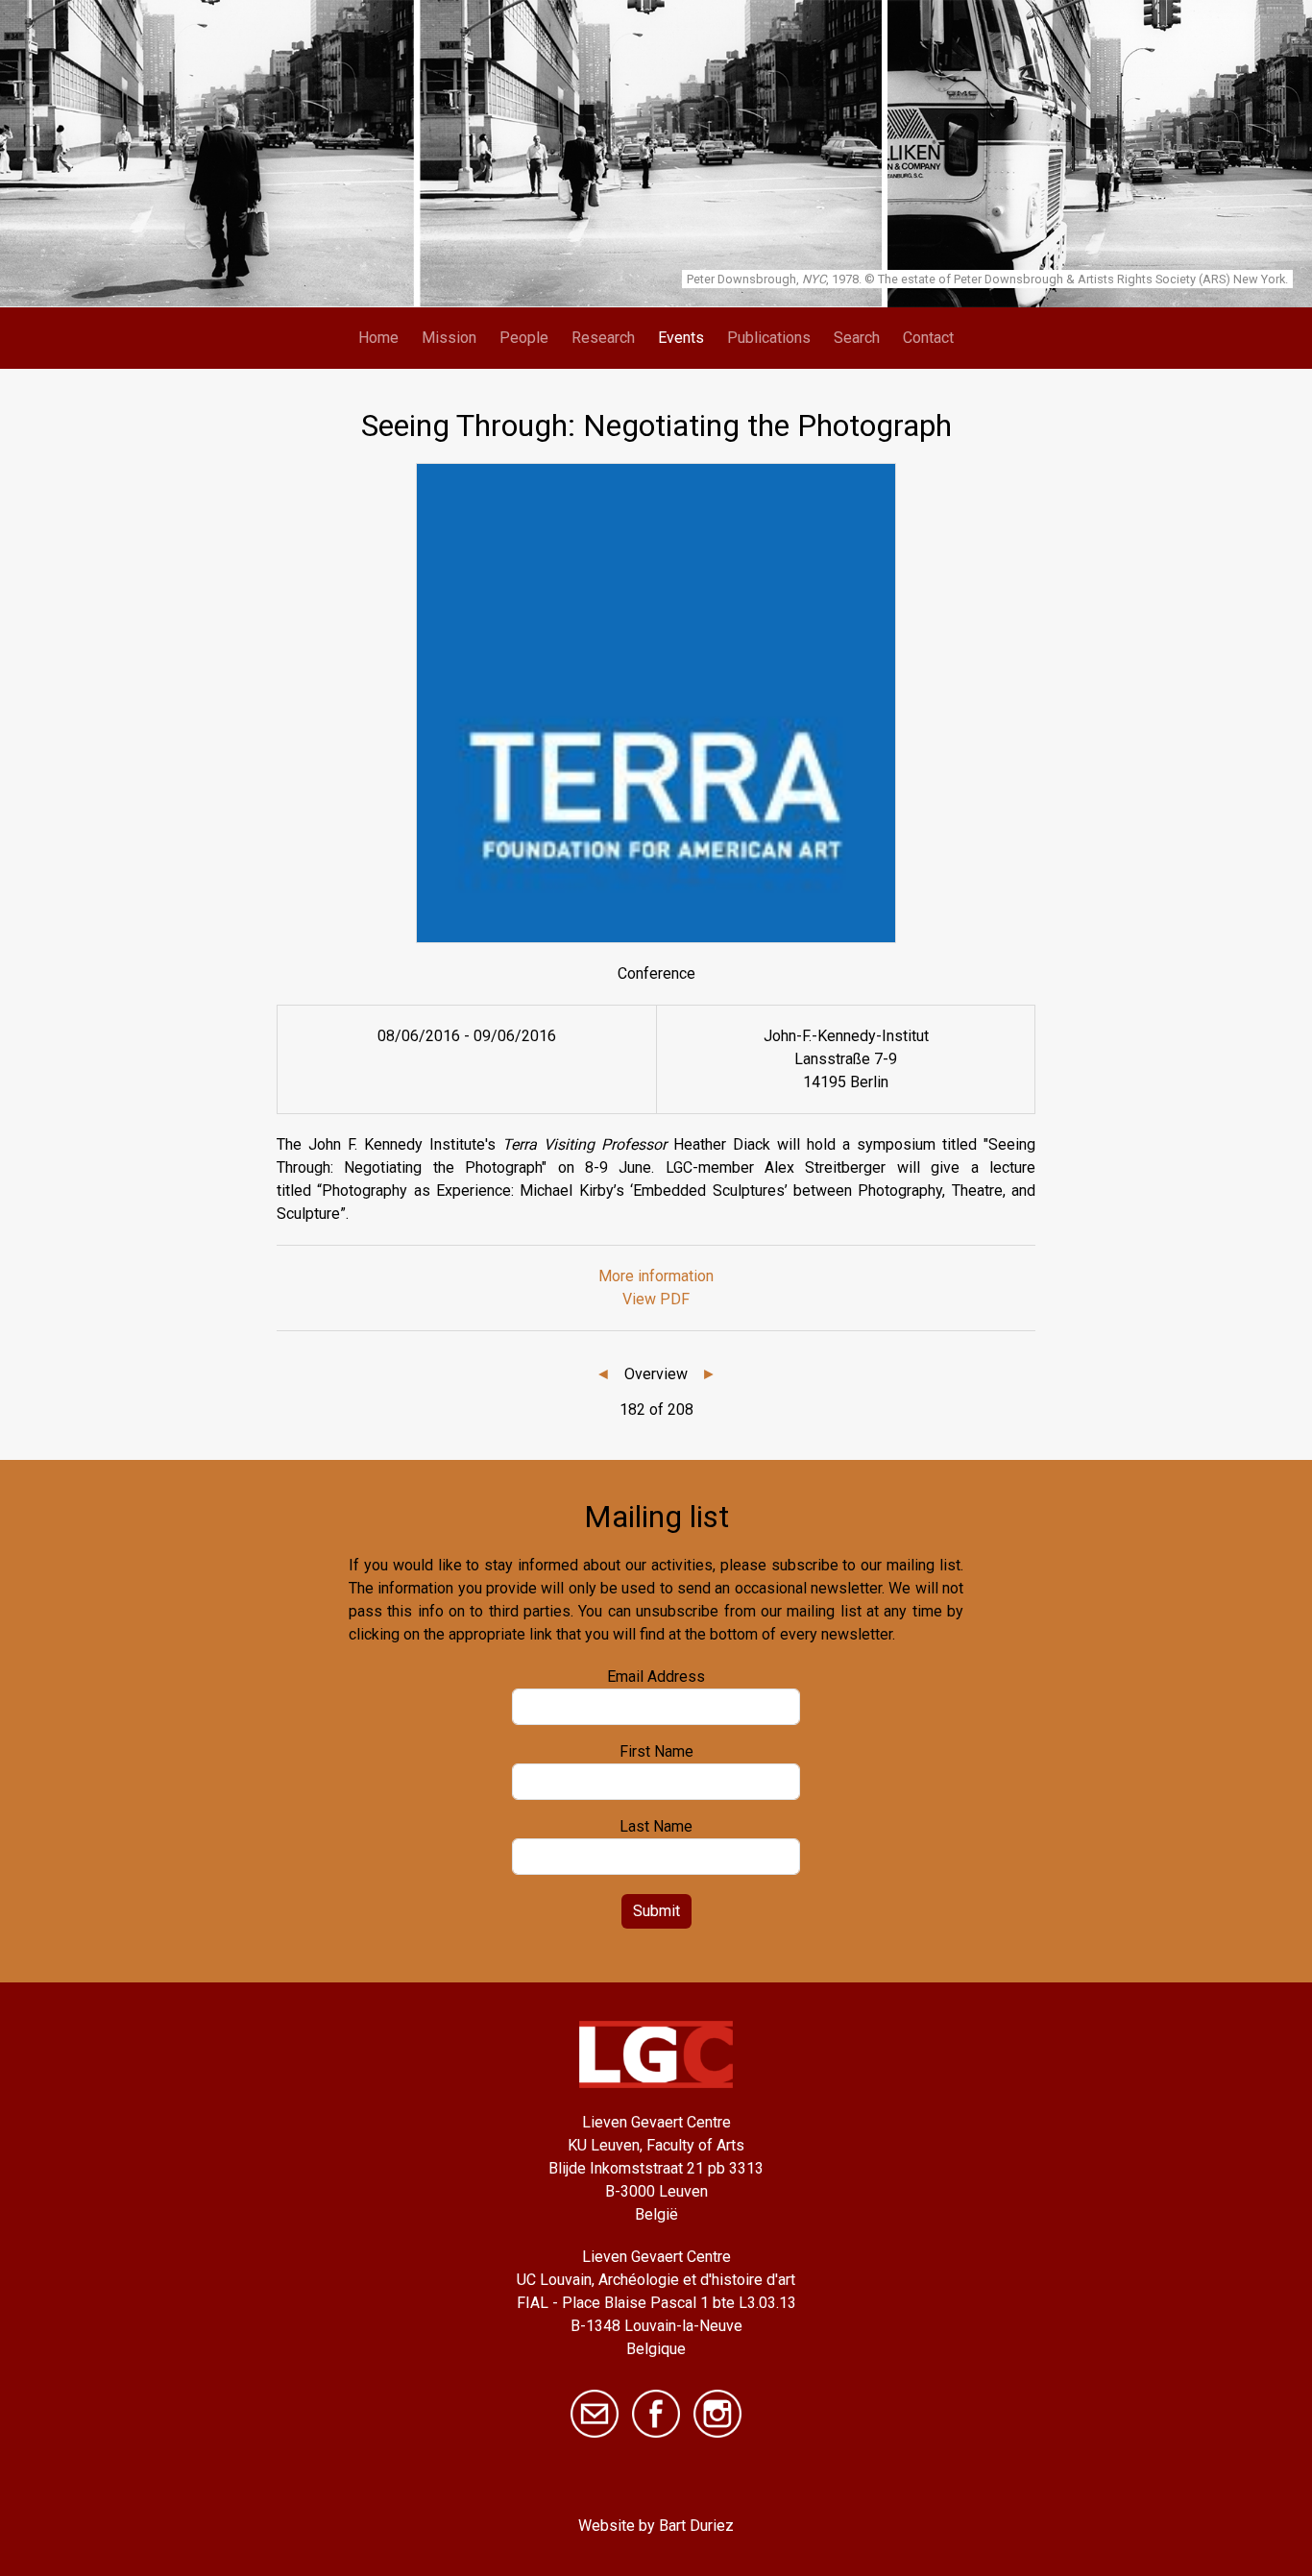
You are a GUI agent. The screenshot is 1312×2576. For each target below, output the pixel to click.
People (524, 338)
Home (378, 338)
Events (681, 338)
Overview (656, 1374)
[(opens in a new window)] (656, 2412)
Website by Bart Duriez (656, 2526)
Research (603, 338)
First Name (656, 1751)
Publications (769, 338)
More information (656, 1276)
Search (857, 338)
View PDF (656, 1299)
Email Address (656, 1677)
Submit (656, 1911)
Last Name (656, 1826)
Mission (449, 338)
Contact (928, 338)
